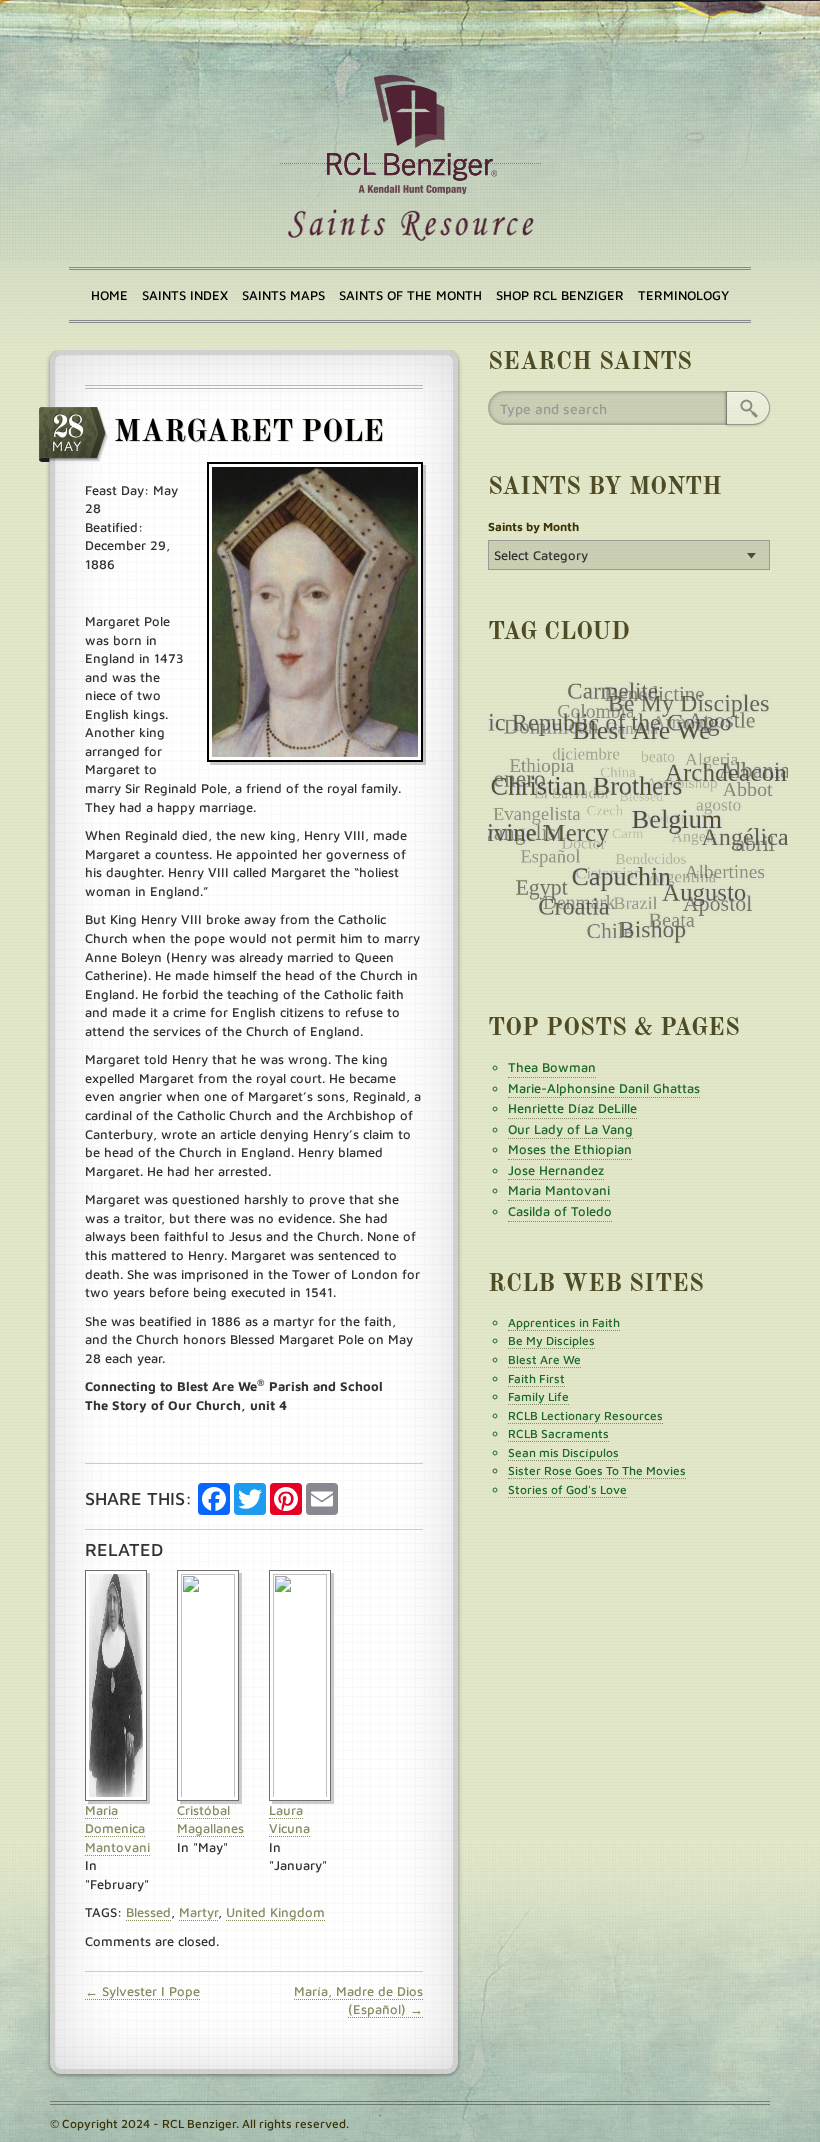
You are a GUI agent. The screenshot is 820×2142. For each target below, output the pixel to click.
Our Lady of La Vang (570, 1129)
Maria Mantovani (559, 1190)
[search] (748, 408)
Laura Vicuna (289, 1819)
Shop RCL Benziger (560, 295)
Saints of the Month (410, 295)
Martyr (198, 1912)
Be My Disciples (551, 1340)
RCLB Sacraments (558, 1433)
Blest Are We (544, 1359)
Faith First (536, 1378)
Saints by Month (533, 526)
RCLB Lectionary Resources (585, 1415)
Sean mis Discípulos (563, 1452)
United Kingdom (275, 1912)
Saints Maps (283, 295)
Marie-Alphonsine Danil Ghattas (604, 1088)
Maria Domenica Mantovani (117, 1828)
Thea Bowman (552, 1067)
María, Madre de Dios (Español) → (358, 2000)
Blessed (148, 1912)
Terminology (683, 295)
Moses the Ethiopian (570, 1149)
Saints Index (185, 295)
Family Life (538, 1396)
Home (109, 295)
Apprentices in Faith (564, 1322)
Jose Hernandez (556, 1170)
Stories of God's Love (567, 1489)
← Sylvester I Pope (142, 1991)
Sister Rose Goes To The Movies (597, 1470)
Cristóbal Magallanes (210, 1819)
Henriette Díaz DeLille (572, 1108)
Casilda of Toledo (560, 1211)
